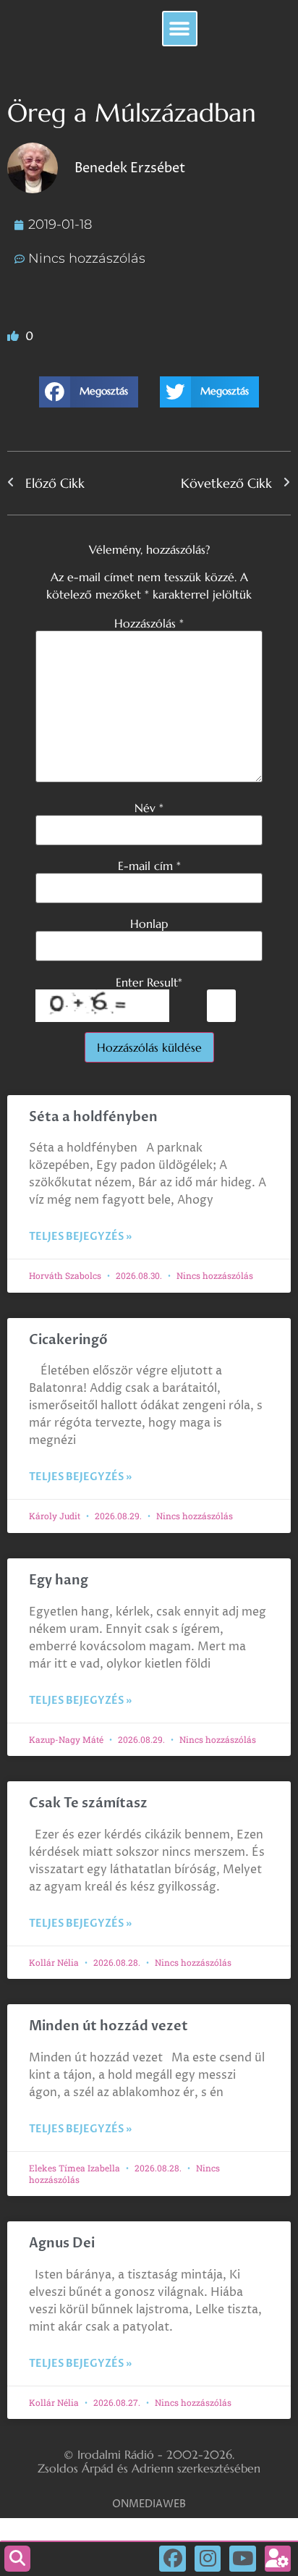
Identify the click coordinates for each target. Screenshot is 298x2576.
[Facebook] (172, 2559)
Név (149, 808)
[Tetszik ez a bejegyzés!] (14, 337)
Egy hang (59, 1580)
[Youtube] (242, 2559)
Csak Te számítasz (88, 1803)
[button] (180, 29)
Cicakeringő (68, 1340)
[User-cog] (278, 2559)
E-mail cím (149, 866)
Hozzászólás (149, 623)
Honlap (149, 924)
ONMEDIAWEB (149, 2504)
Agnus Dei (62, 2243)
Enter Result (149, 982)
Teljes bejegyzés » (80, 1237)
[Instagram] (208, 2559)
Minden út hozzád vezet (108, 2026)
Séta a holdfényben (93, 1117)
